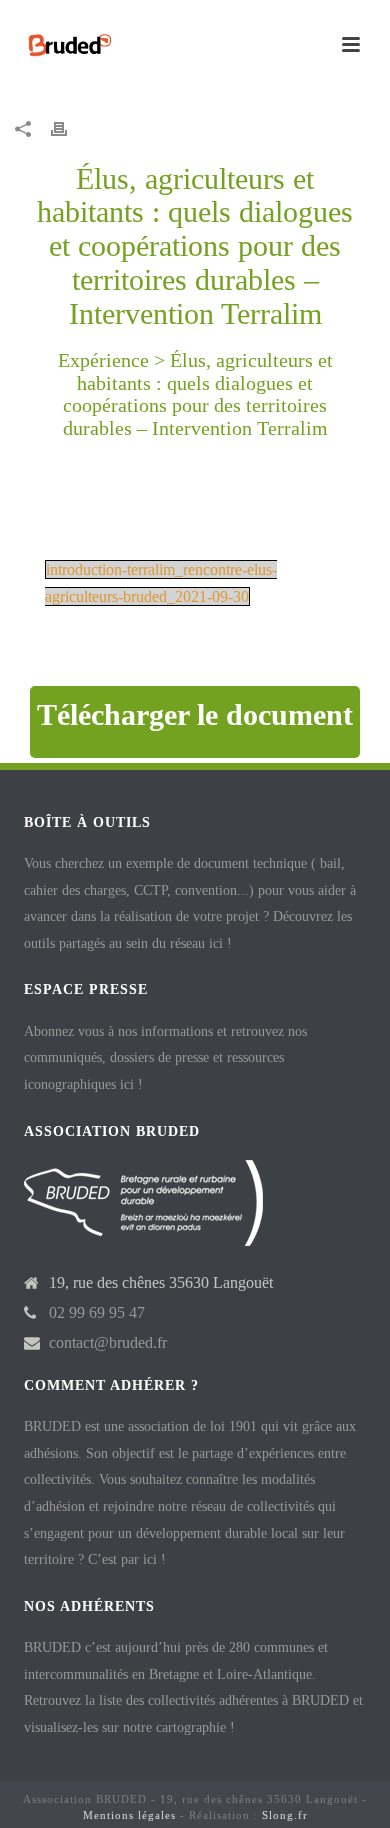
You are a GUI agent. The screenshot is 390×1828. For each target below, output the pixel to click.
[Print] (69, 128)
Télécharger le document (195, 714)
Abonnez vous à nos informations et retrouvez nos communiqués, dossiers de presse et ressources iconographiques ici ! (165, 1058)
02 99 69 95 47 (97, 1312)
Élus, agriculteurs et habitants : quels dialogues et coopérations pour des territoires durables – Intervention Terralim (198, 394)
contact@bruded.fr (108, 1342)
